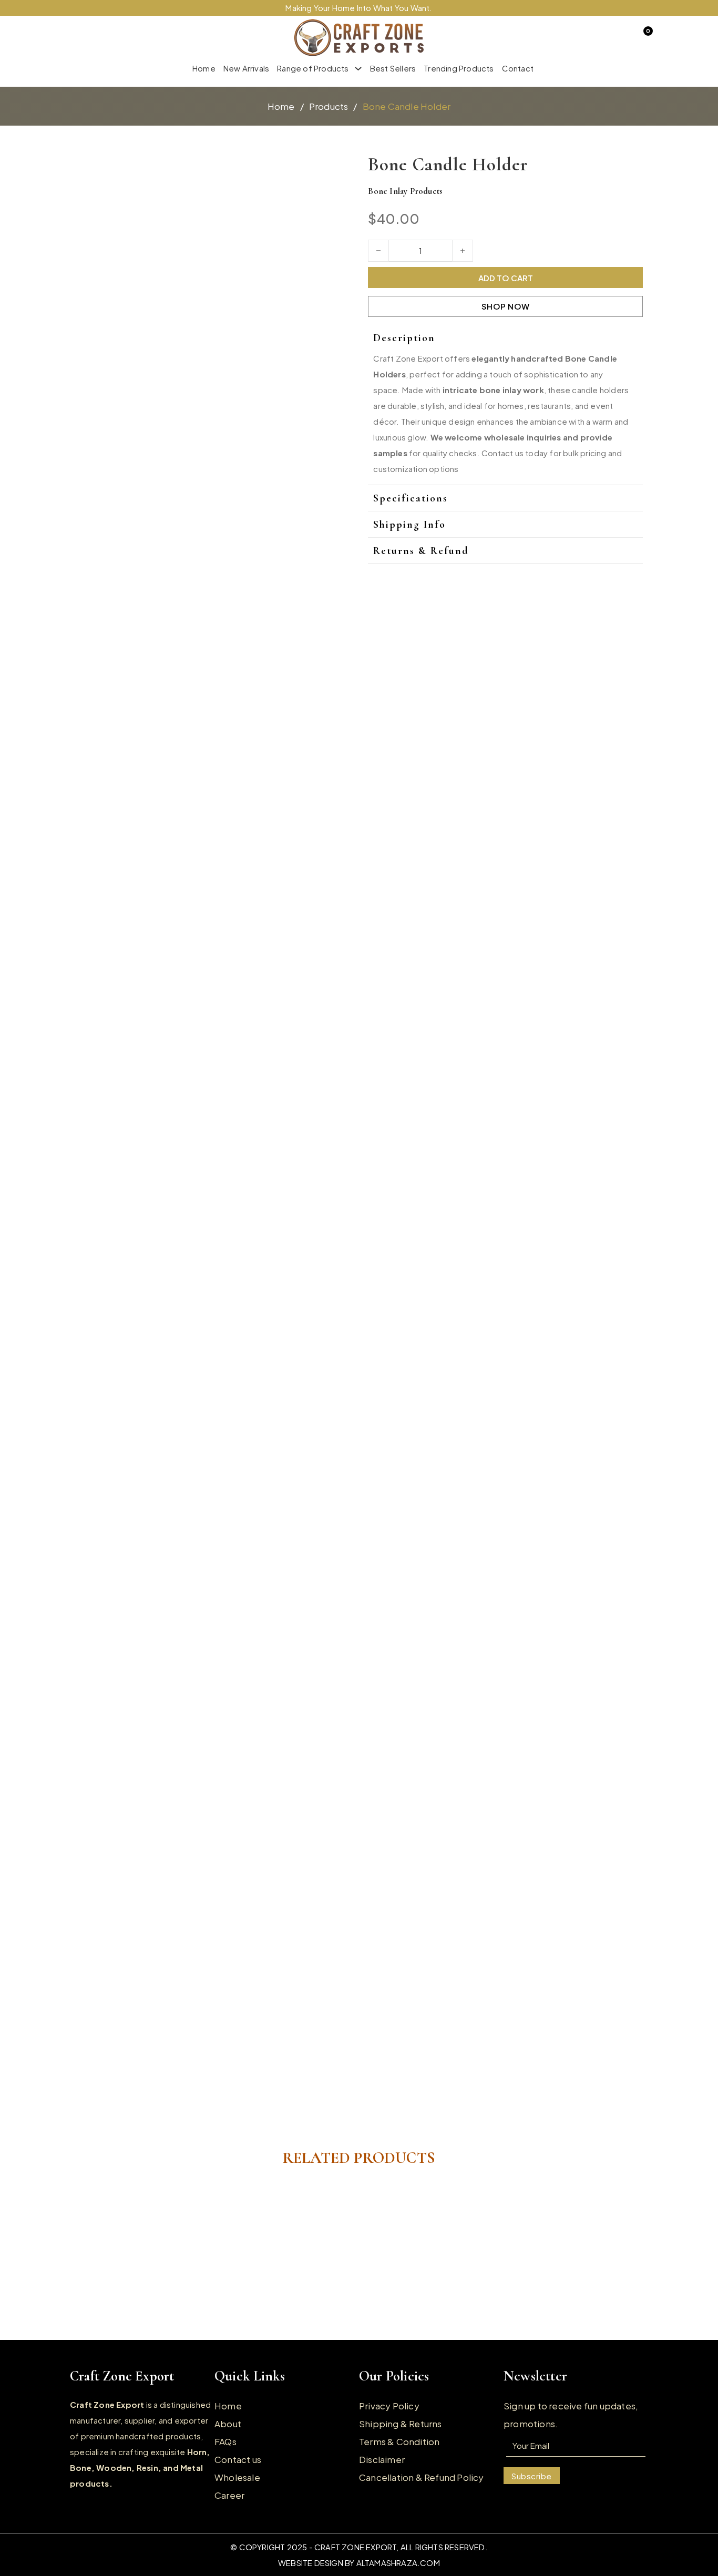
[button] (501, 338)
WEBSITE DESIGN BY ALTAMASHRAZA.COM (359, 2563)
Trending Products (459, 68)
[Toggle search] (86, 38)
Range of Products (313, 68)
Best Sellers (393, 68)
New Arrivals (246, 68)
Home (204, 68)
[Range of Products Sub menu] (358, 69)
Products (329, 106)
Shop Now (506, 306)
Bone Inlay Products (405, 191)
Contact (518, 68)
